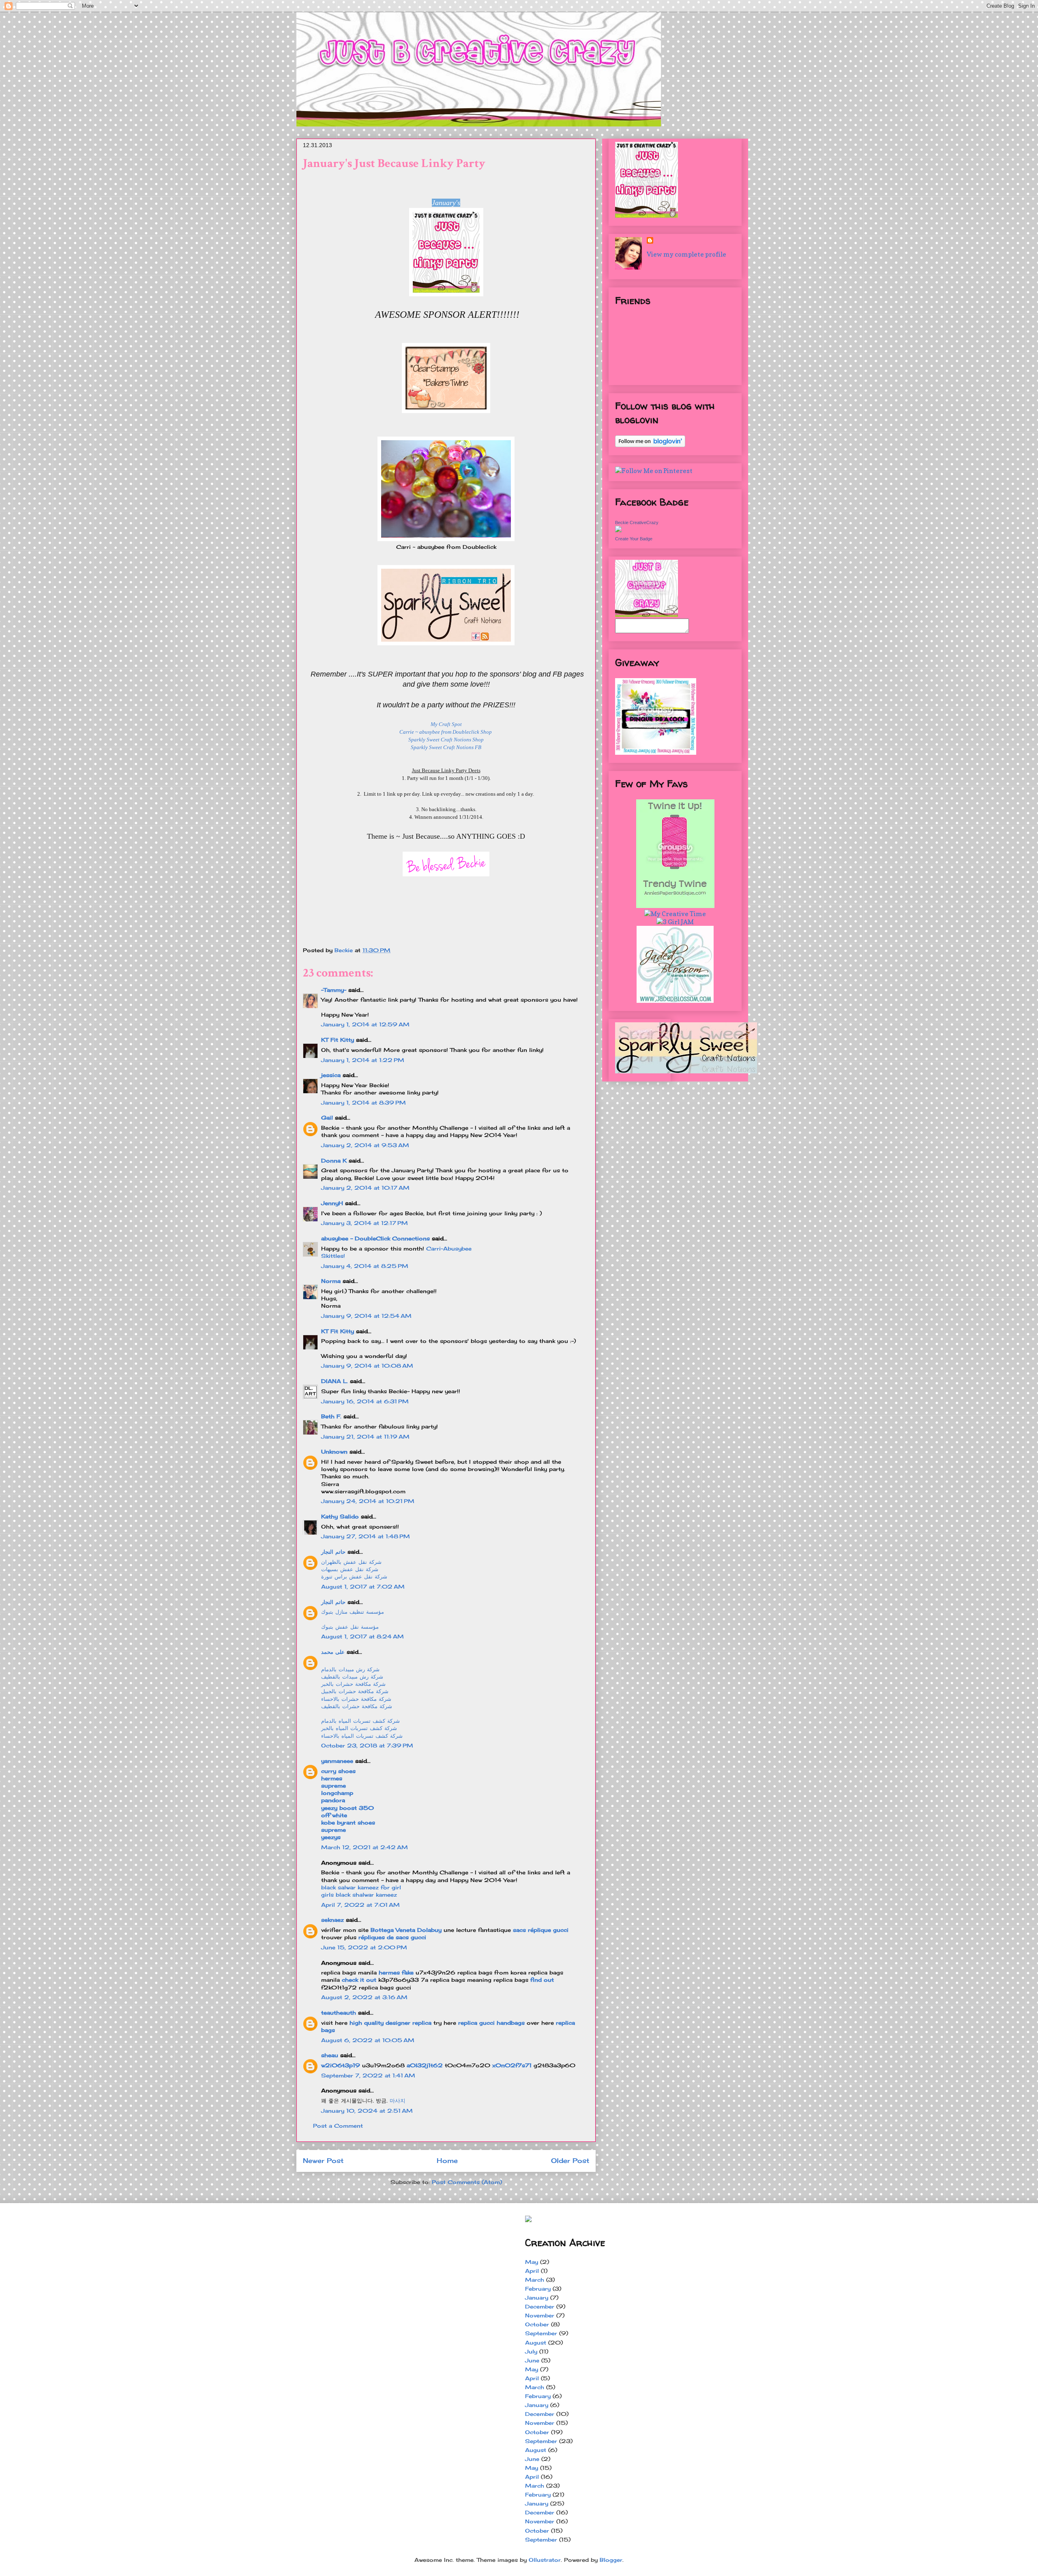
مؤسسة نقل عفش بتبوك (350, 1627)
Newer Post (323, 2161)
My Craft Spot (446, 724)
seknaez (332, 1920)
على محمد (333, 1652)
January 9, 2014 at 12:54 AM (366, 1316)
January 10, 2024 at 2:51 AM (367, 2111)
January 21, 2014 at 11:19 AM (365, 1437)
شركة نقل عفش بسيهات (350, 1569)
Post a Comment (338, 2126)
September (541, 2333)
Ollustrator (545, 2560)
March (535, 2280)
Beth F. (331, 1416)
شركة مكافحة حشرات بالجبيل (355, 1691)
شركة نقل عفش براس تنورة (354, 1576)
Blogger (611, 2560)
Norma (331, 1281)
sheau (330, 2055)
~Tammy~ (334, 990)
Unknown (334, 1452)
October (537, 2324)
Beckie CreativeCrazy (637, 522)
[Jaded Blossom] (675, 1000)
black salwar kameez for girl (361, 1887)
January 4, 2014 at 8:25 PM (365, 1266)
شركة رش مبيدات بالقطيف (352, 1677)
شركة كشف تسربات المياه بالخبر (359, 1728)
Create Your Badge (634, 539)
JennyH (332, 1203)
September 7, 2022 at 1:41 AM (368, 2075)
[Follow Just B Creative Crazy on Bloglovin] (650, 445)
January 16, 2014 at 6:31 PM (365, 1401)
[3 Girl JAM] (675, 922)
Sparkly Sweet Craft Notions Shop (446, 740)
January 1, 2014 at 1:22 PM (363, 1060)
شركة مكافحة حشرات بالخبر (353, 1684)
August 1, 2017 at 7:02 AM (363, 1587)
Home (447, 2161)
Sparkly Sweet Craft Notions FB (446, 747)
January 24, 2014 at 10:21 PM (368, 1501)
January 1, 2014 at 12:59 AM (365, 1024)
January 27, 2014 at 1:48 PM (366, 1536)
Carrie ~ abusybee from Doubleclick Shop (446, 732)
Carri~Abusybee (449, 1248)
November (540, 2315)
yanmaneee (337, 1761)
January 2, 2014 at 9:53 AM (365, 1145)
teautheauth (339, 2013)
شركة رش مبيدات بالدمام (350, 1669)
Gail (327, 1118)
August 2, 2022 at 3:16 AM (364, 1997)
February (538, 2289)
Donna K (335, 1161)
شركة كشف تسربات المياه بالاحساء (362, 1736)
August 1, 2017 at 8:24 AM (362, 1636)
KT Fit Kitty (338, 1040)
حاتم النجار (333, 1552)
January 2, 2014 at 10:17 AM (365, 1188)
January (537, 2298)
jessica (331, 1075)
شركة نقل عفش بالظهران (351, 1562)
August (536, 2343)
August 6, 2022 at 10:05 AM (368, 2040)
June (532, 2360)
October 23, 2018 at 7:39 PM (367, 1745)
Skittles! (333, 1256)
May (532, 2262)
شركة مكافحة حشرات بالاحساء (356, 1699)
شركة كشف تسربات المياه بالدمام (360, 1721)
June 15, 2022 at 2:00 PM (364, 1947)
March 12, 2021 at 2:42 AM (365, 1847)
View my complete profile (686, 254)
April (532, 2271)
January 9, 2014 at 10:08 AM (367, 1366)
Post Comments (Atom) (467, 2182)
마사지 (398, 2101)
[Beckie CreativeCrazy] (618, 530)
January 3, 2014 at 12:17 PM (365, 1223)
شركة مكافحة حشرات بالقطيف (357, 1706)
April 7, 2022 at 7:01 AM (360, 1905)
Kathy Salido (340, 1516)
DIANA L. (335, 1381)
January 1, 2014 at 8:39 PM (364, 1103)
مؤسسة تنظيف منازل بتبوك (353, 1612)
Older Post (570, 2161)
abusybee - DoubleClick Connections (375, 1238)
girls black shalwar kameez (359, 1895)
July (531, 2351)
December (540, 2306)
